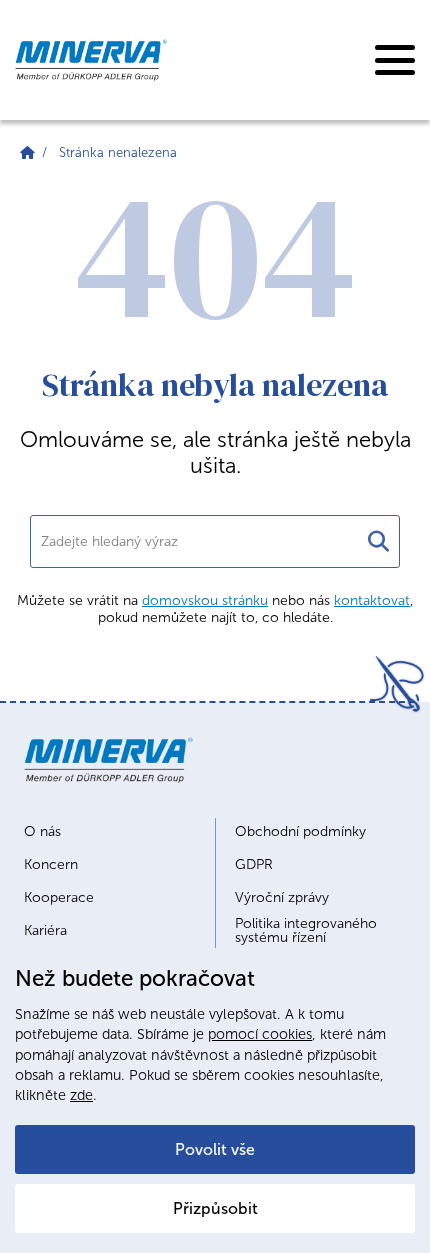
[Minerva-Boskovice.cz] (27, 152)
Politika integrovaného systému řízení (306, 931)
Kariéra (45, 931)
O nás (42, 832)
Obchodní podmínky (300, 832)
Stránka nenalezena (118, 152)
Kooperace (59, 898)
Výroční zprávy (282, 898)
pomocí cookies (260, 1034)
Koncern (51, 865)
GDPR (254, 865)
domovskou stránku (205, 600)
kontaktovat (372, 600)
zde (81, 1095)
